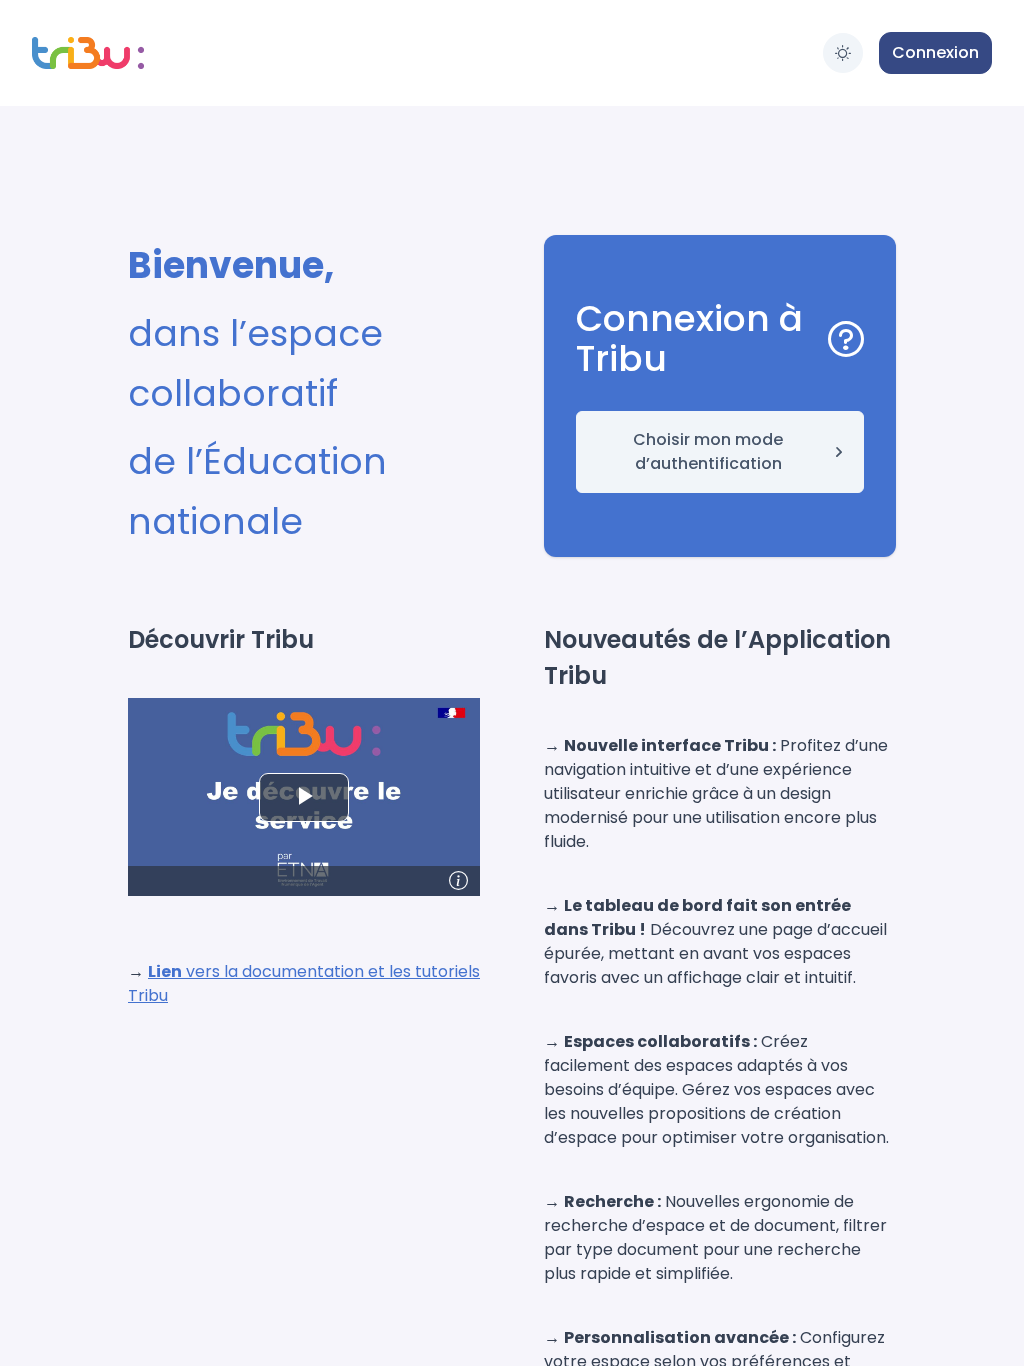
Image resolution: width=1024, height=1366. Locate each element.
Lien (165, 971)
